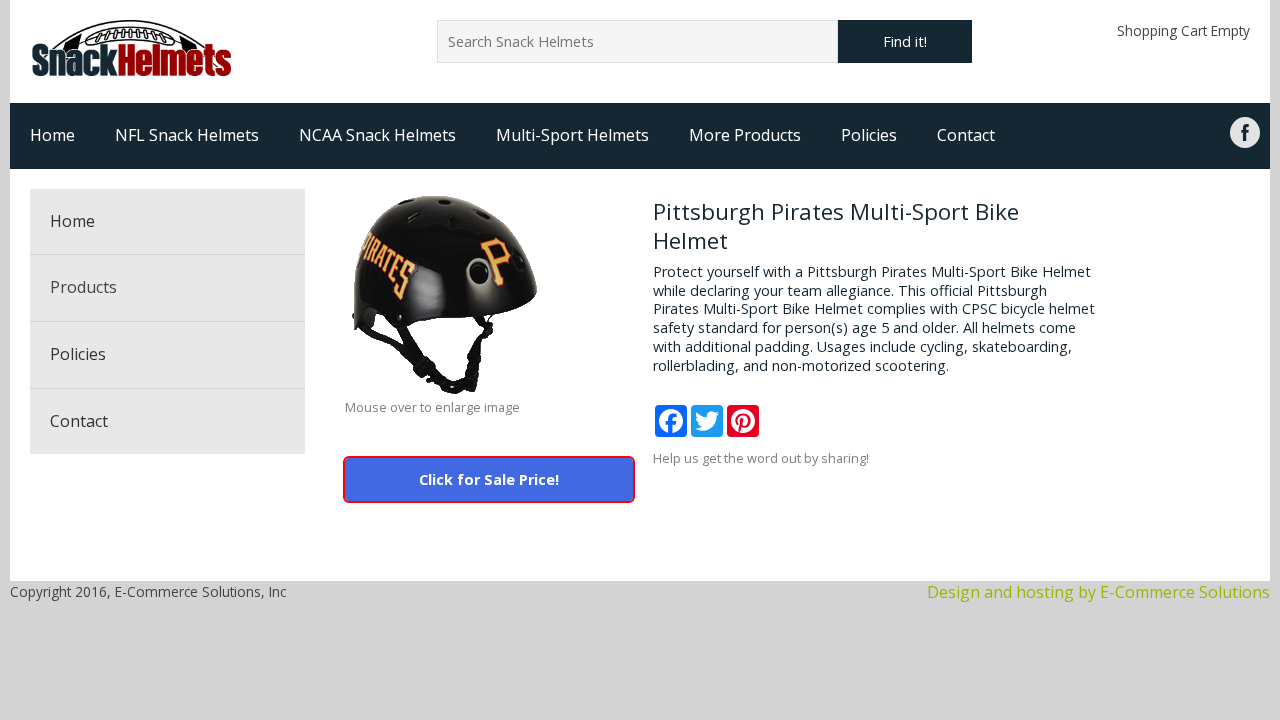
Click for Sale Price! (489, 479)
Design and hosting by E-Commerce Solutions (1098, 592)
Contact (966, 135)
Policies (869, 135)
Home (52, 135)
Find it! (905, 41)
